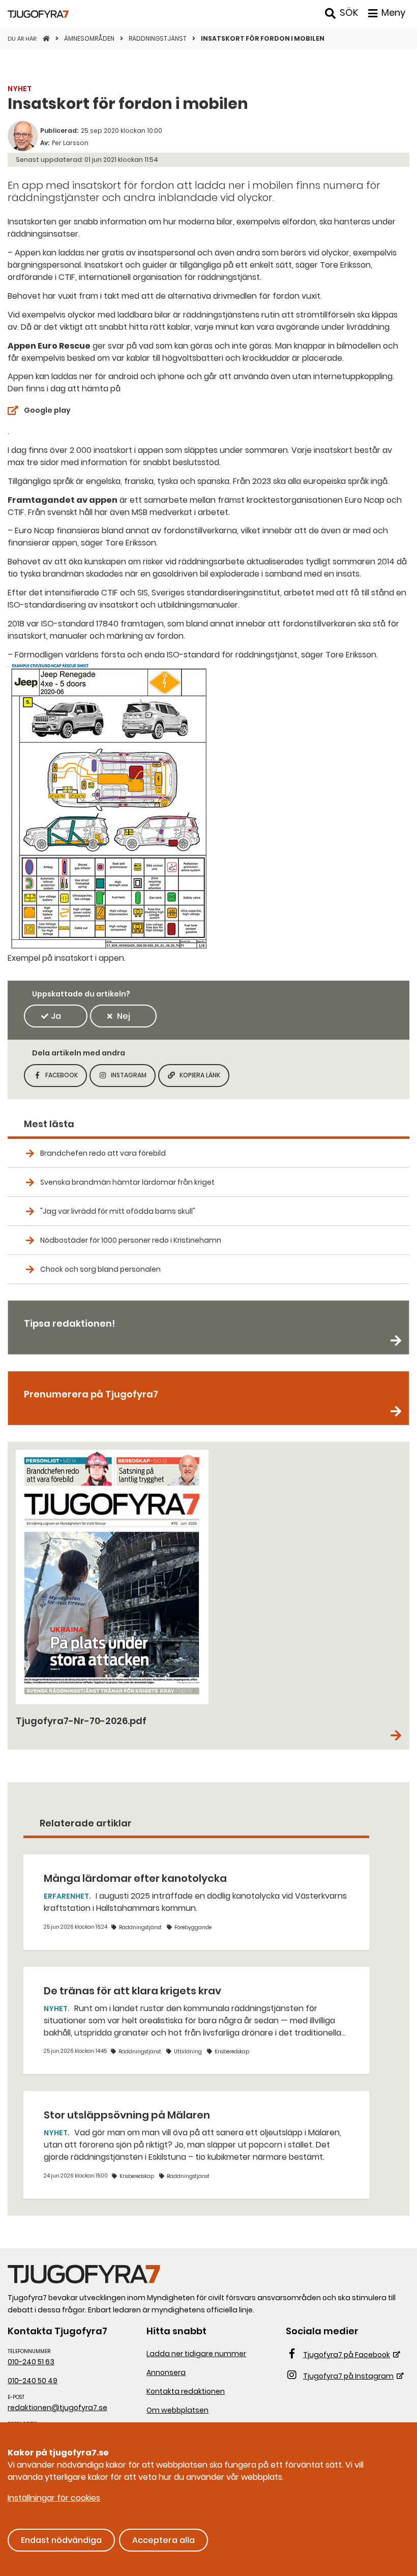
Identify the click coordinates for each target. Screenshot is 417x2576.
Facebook (66, 1078)
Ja (56, 1016)
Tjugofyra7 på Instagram (348, 2376)
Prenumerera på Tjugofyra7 (91, 1394)
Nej (124, 1016)
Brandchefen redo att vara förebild (103, 1153)
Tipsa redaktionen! (69, 1323)
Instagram (133, 1078)
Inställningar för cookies (54, 2498)
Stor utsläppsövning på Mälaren (127, 2115)
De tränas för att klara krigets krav (132, 1991)
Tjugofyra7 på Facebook (347, 2355)
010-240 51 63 (31, 2362)
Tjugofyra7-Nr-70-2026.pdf (81, 1721)
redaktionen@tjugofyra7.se (57, 2408)
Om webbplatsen (177, 2410)
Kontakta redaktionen (186, 2391)
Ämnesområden (90, 38)
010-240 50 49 (33, 2381)
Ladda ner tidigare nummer (196, 2354)
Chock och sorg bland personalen (100, 1269)
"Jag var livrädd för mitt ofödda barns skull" (118, 1211)
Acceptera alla (163, 2540)
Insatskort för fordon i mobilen (263, 38)
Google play (47, 410)
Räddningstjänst (158, 38)
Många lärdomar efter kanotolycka (135, 1878)
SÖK (349, 12)
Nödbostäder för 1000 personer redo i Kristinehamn (131, 1240)
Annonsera (166, 2372)
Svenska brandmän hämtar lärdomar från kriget (127, 1182)
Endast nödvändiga (61, 2540)
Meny (393, 12)
